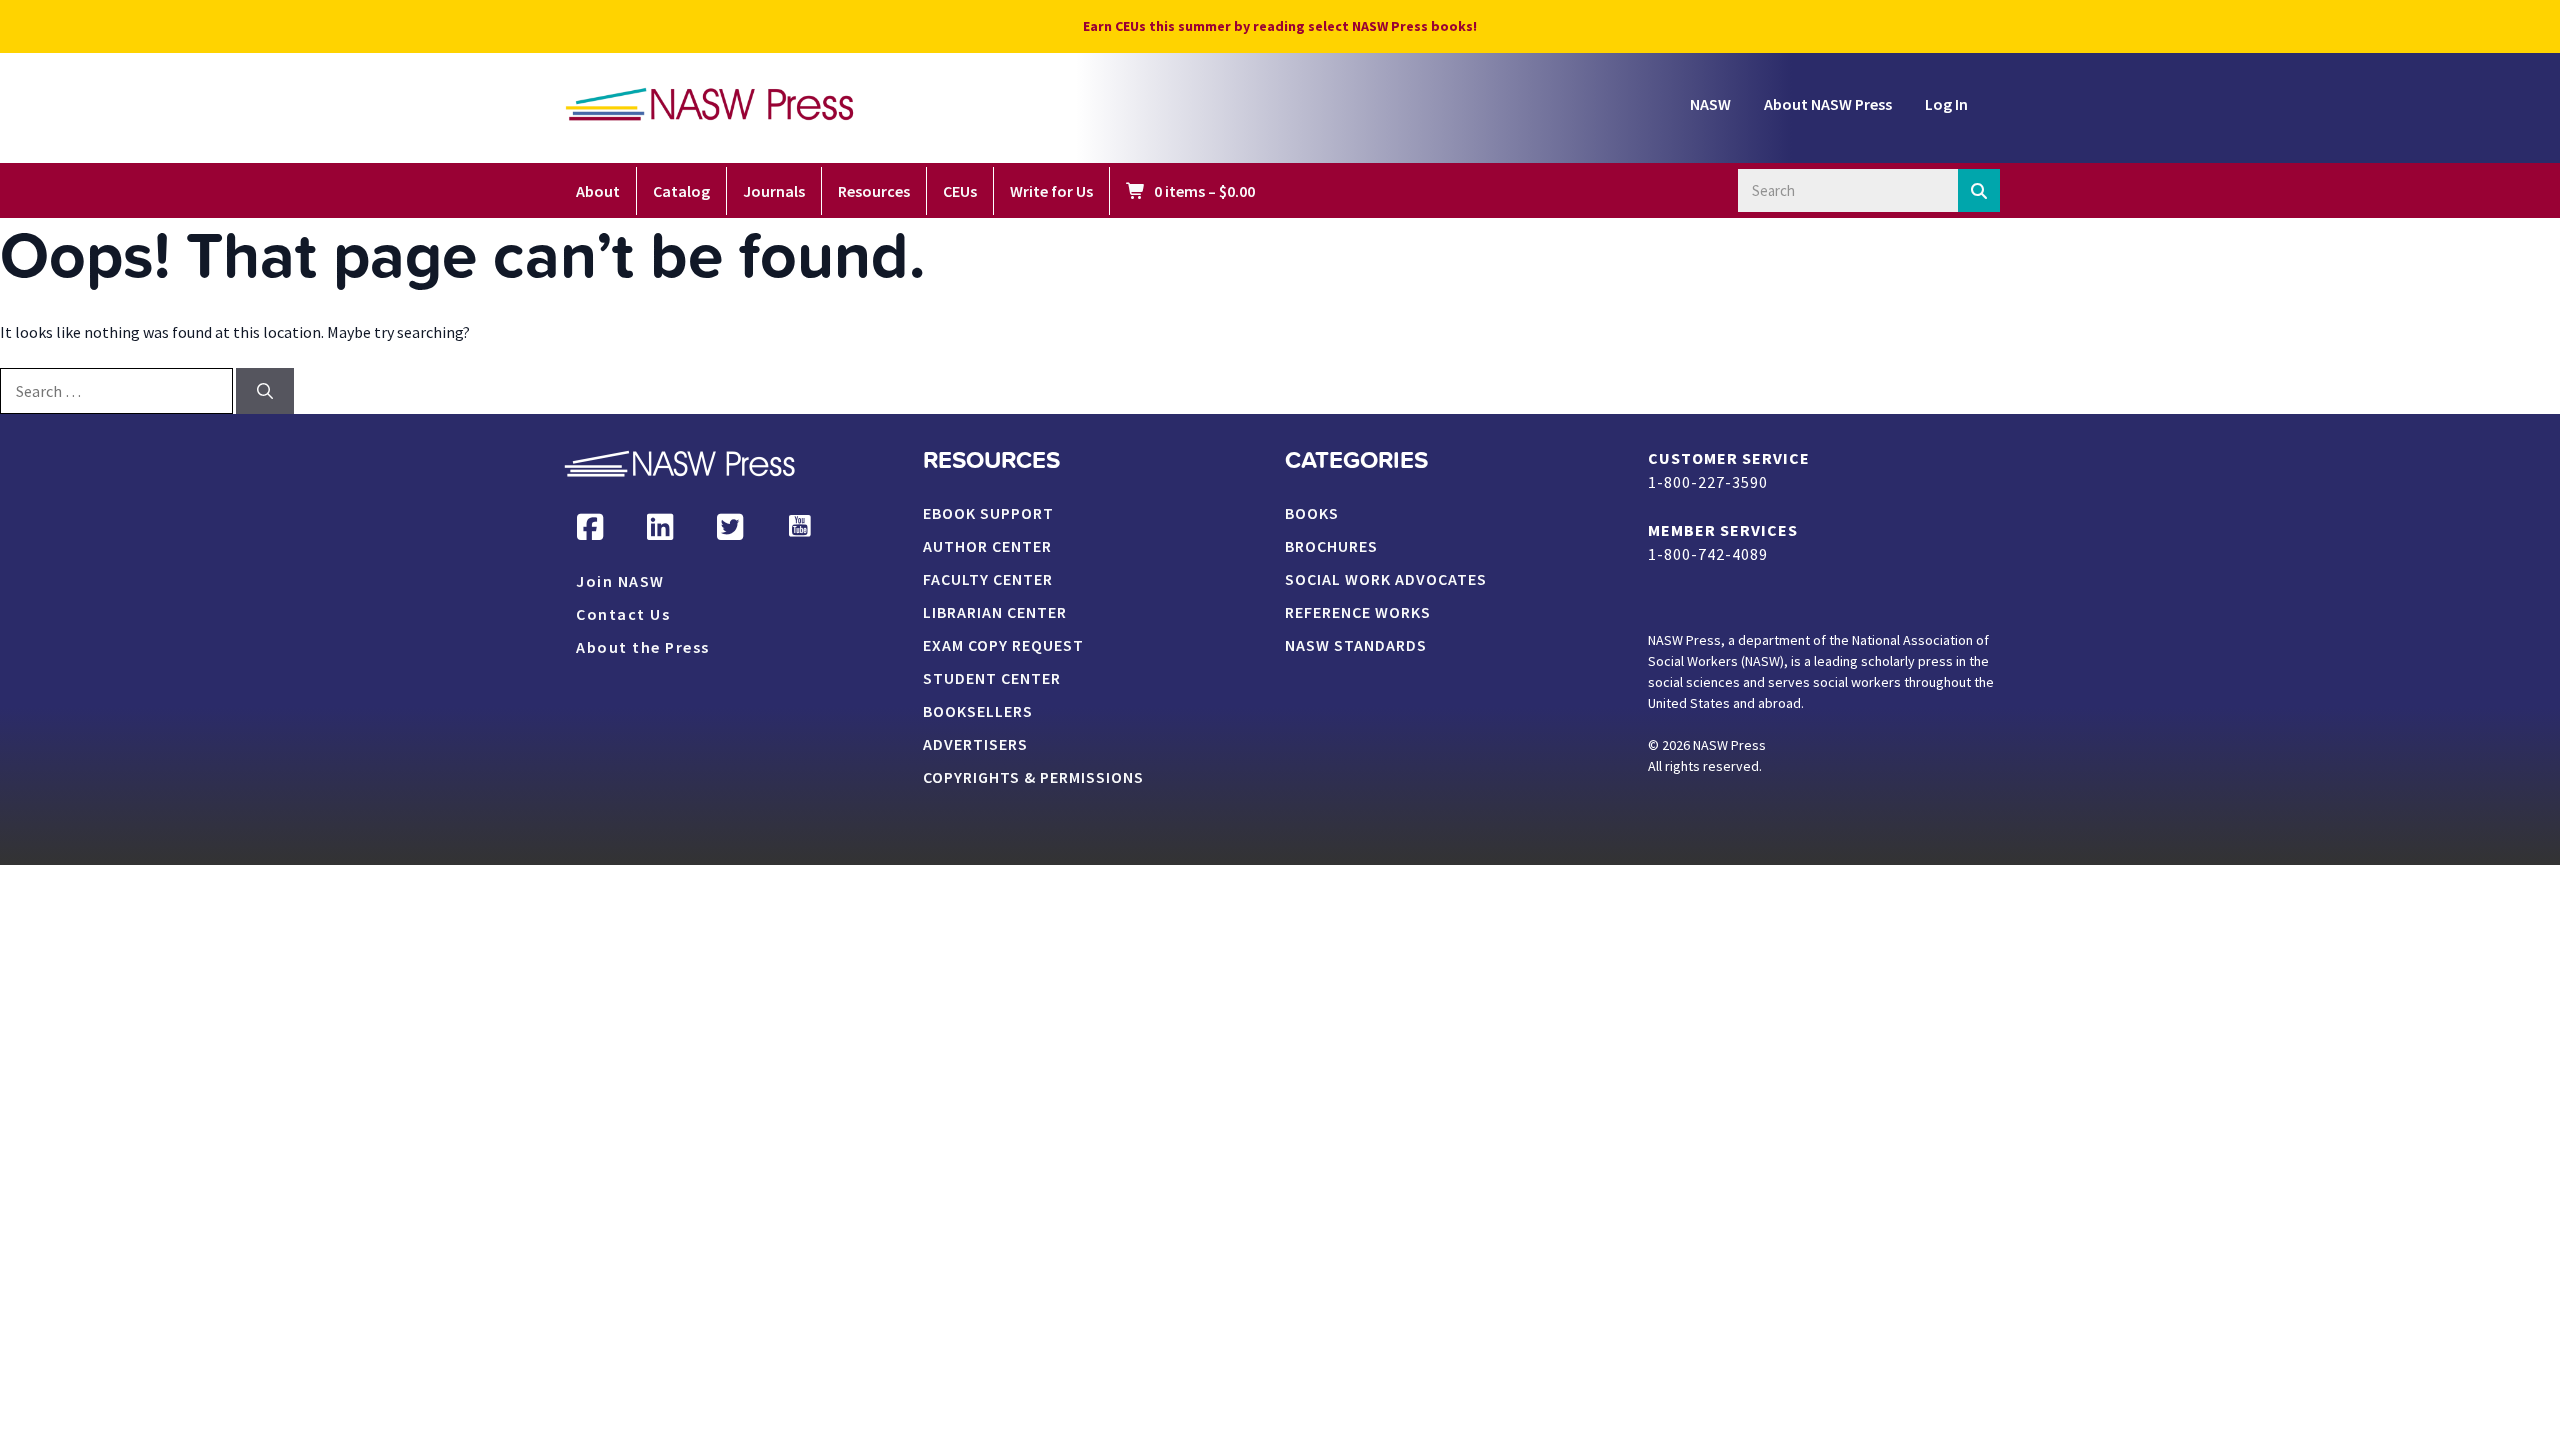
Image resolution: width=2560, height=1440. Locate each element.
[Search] (1979, 190)
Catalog (681, 191)
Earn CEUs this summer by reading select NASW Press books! (1280, 26)
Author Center (987, 547)
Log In (1946, 104)
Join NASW (620, 582)
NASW (1710, 104)
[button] (590, 527)
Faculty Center (988, 580)
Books (1312, 514)
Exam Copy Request (1003, 646)
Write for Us (1051, 191)
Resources (874, 191)
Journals (774, 191)
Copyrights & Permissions (1033, 778)
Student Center (992, 679)
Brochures (1331, 547)
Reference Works (1358, 613)
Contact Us (623, 615)
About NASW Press (1828, 104)
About (598, 191)
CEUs (960, 191)
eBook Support (988, 514)
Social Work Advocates (1386, 580)
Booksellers (978, 712)
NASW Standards (1356, 646)
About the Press (643, 648)
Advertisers (975, 745)
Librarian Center (995, 613)
